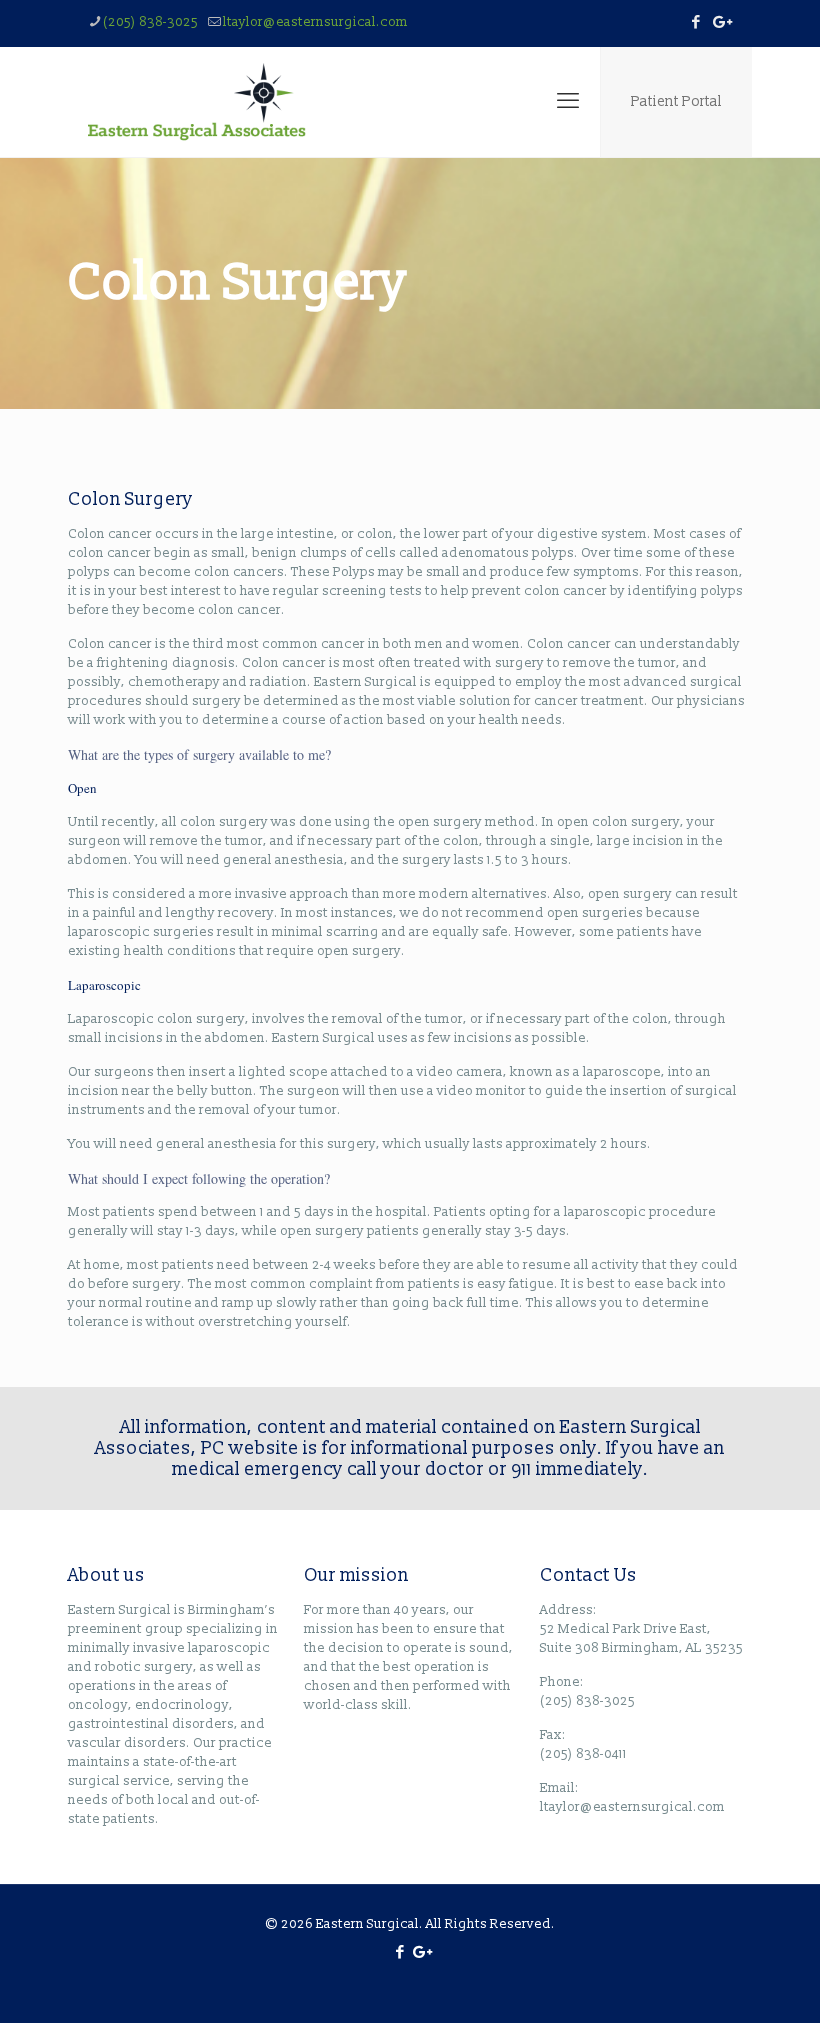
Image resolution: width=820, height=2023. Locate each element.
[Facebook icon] (695, 22)
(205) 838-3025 (150, 22)
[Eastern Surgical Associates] (197, 102)
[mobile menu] (568, 102)
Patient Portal (676, 101)
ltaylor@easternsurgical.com (315, 22)
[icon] (720, 22)
